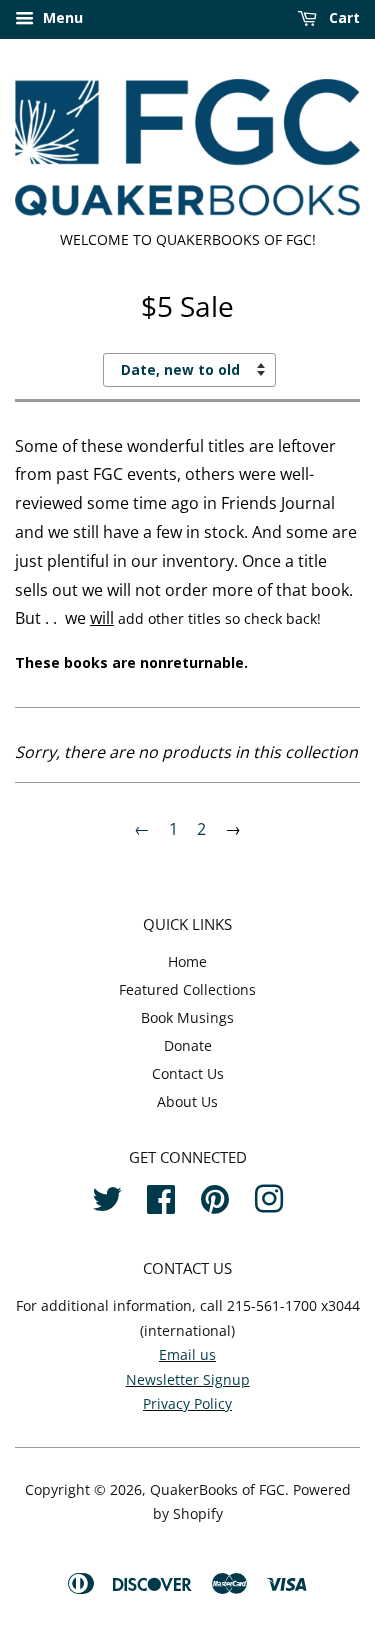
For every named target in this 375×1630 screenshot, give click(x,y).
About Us (187, 1101)
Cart (342, 17)
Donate (188, 1045)
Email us (187, 1354)
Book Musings (187, 1017)
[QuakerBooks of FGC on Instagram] (269, 1196)
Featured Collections (187, 989)
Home (187, 961)
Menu (61, 17)
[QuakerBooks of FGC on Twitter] (107, 1196)
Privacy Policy (187, 1403)
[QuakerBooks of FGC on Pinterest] (215, 1196)
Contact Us (188, 1073)
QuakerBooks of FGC (217, 1489)
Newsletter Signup (188, 1379)
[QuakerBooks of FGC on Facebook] (161, 1196)
